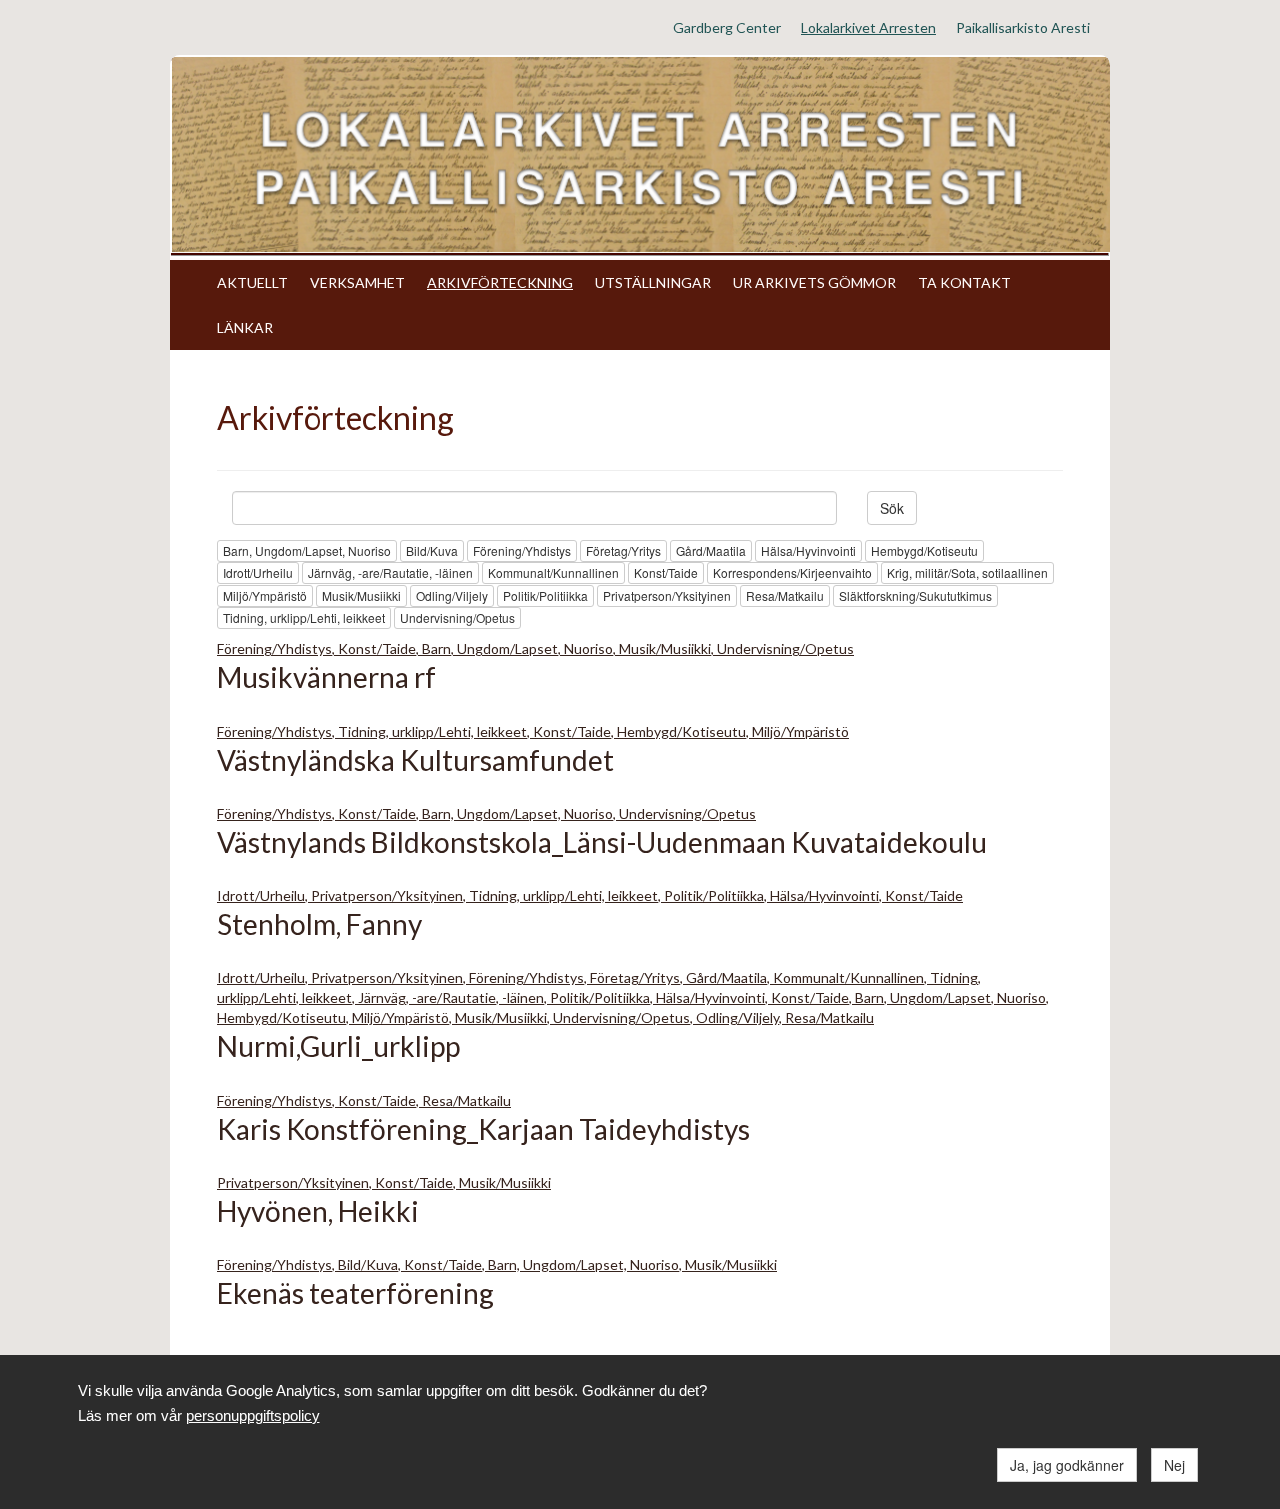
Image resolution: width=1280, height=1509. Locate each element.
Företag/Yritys (623, 550)
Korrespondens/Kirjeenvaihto (792, 572)
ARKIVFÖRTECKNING (500, 282)
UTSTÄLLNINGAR (653, 282)
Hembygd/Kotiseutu (924, 550)
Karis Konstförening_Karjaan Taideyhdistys (483, 1129)
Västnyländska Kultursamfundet (415, 760)
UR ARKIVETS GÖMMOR (814, 282)
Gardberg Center (727, 27)
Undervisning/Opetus (457, 617)
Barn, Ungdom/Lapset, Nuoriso (307, 550)
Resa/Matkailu (785, 595)
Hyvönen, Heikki (318, 1211)
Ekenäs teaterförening (355, 1293)
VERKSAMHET (357, 282)
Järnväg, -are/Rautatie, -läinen (390, 572)
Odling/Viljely (452, 595)
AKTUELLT (252, 282)
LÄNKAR (245, 327)
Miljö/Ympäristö (265, 595)
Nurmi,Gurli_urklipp (338, 1046)
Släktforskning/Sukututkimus (915, 595)
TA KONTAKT (964, 282)
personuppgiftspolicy (253, 1415)
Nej (1174, 1465)
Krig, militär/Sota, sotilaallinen (967, 572)
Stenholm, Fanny (319, 924)
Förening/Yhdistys (522, 550)
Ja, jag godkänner (1067, 1465)
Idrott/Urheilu (258, 572)
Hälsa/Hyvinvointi (808, 550)
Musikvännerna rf (326, 677)
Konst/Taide (666, 572)
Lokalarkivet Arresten (868, 27)
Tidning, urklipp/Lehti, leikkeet (304, 617)
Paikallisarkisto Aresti (1023, 27)
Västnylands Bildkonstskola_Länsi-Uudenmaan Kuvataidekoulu (602, 842)
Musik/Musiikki (361, 595)
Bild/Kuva (432, 550)
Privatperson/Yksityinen (667, 595)
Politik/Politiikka (545, 595)
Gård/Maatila (711, 550)
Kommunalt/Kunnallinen (553, 572)
